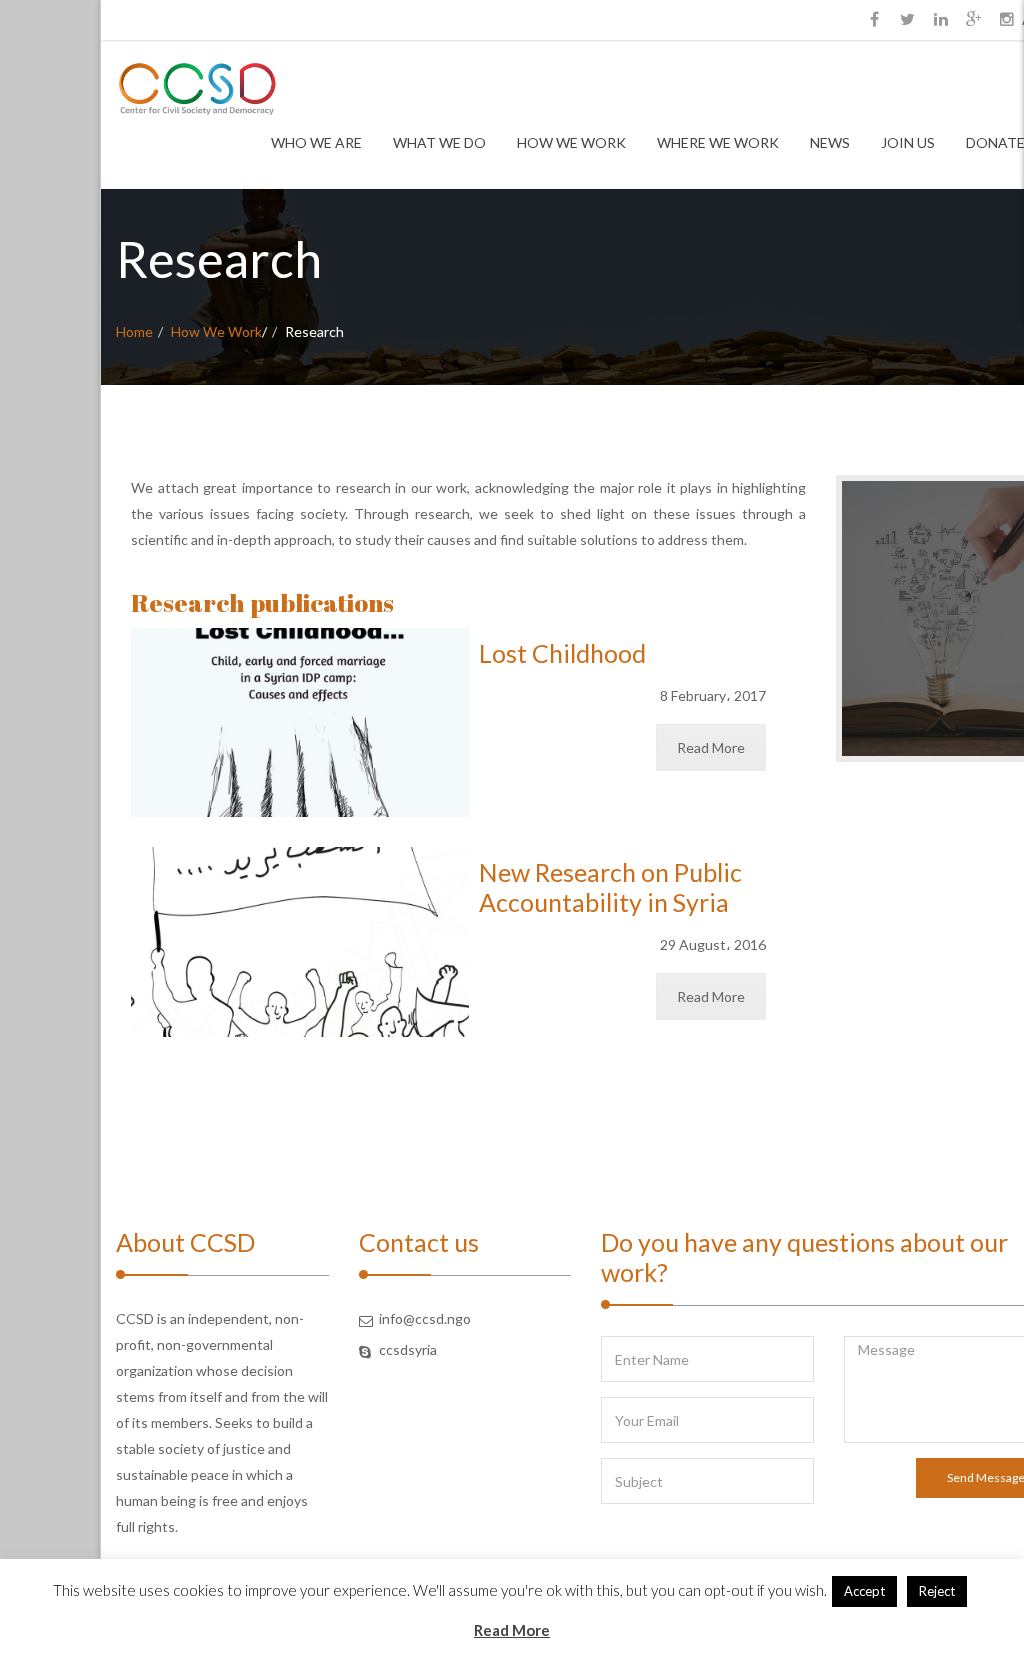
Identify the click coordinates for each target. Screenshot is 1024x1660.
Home (134, 331)
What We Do (439, 142)
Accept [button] (864, 1591)
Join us (908, 142)
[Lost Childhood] (300, 723)
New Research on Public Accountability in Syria (610, 887)
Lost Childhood (562, 653)
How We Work (571, 142)
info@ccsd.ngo (425, 1318)
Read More (711, 747)
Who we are (316, 142)
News (830, 142)
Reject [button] (937, 1591)
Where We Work (718, 142)
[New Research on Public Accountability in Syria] (300, 942)
